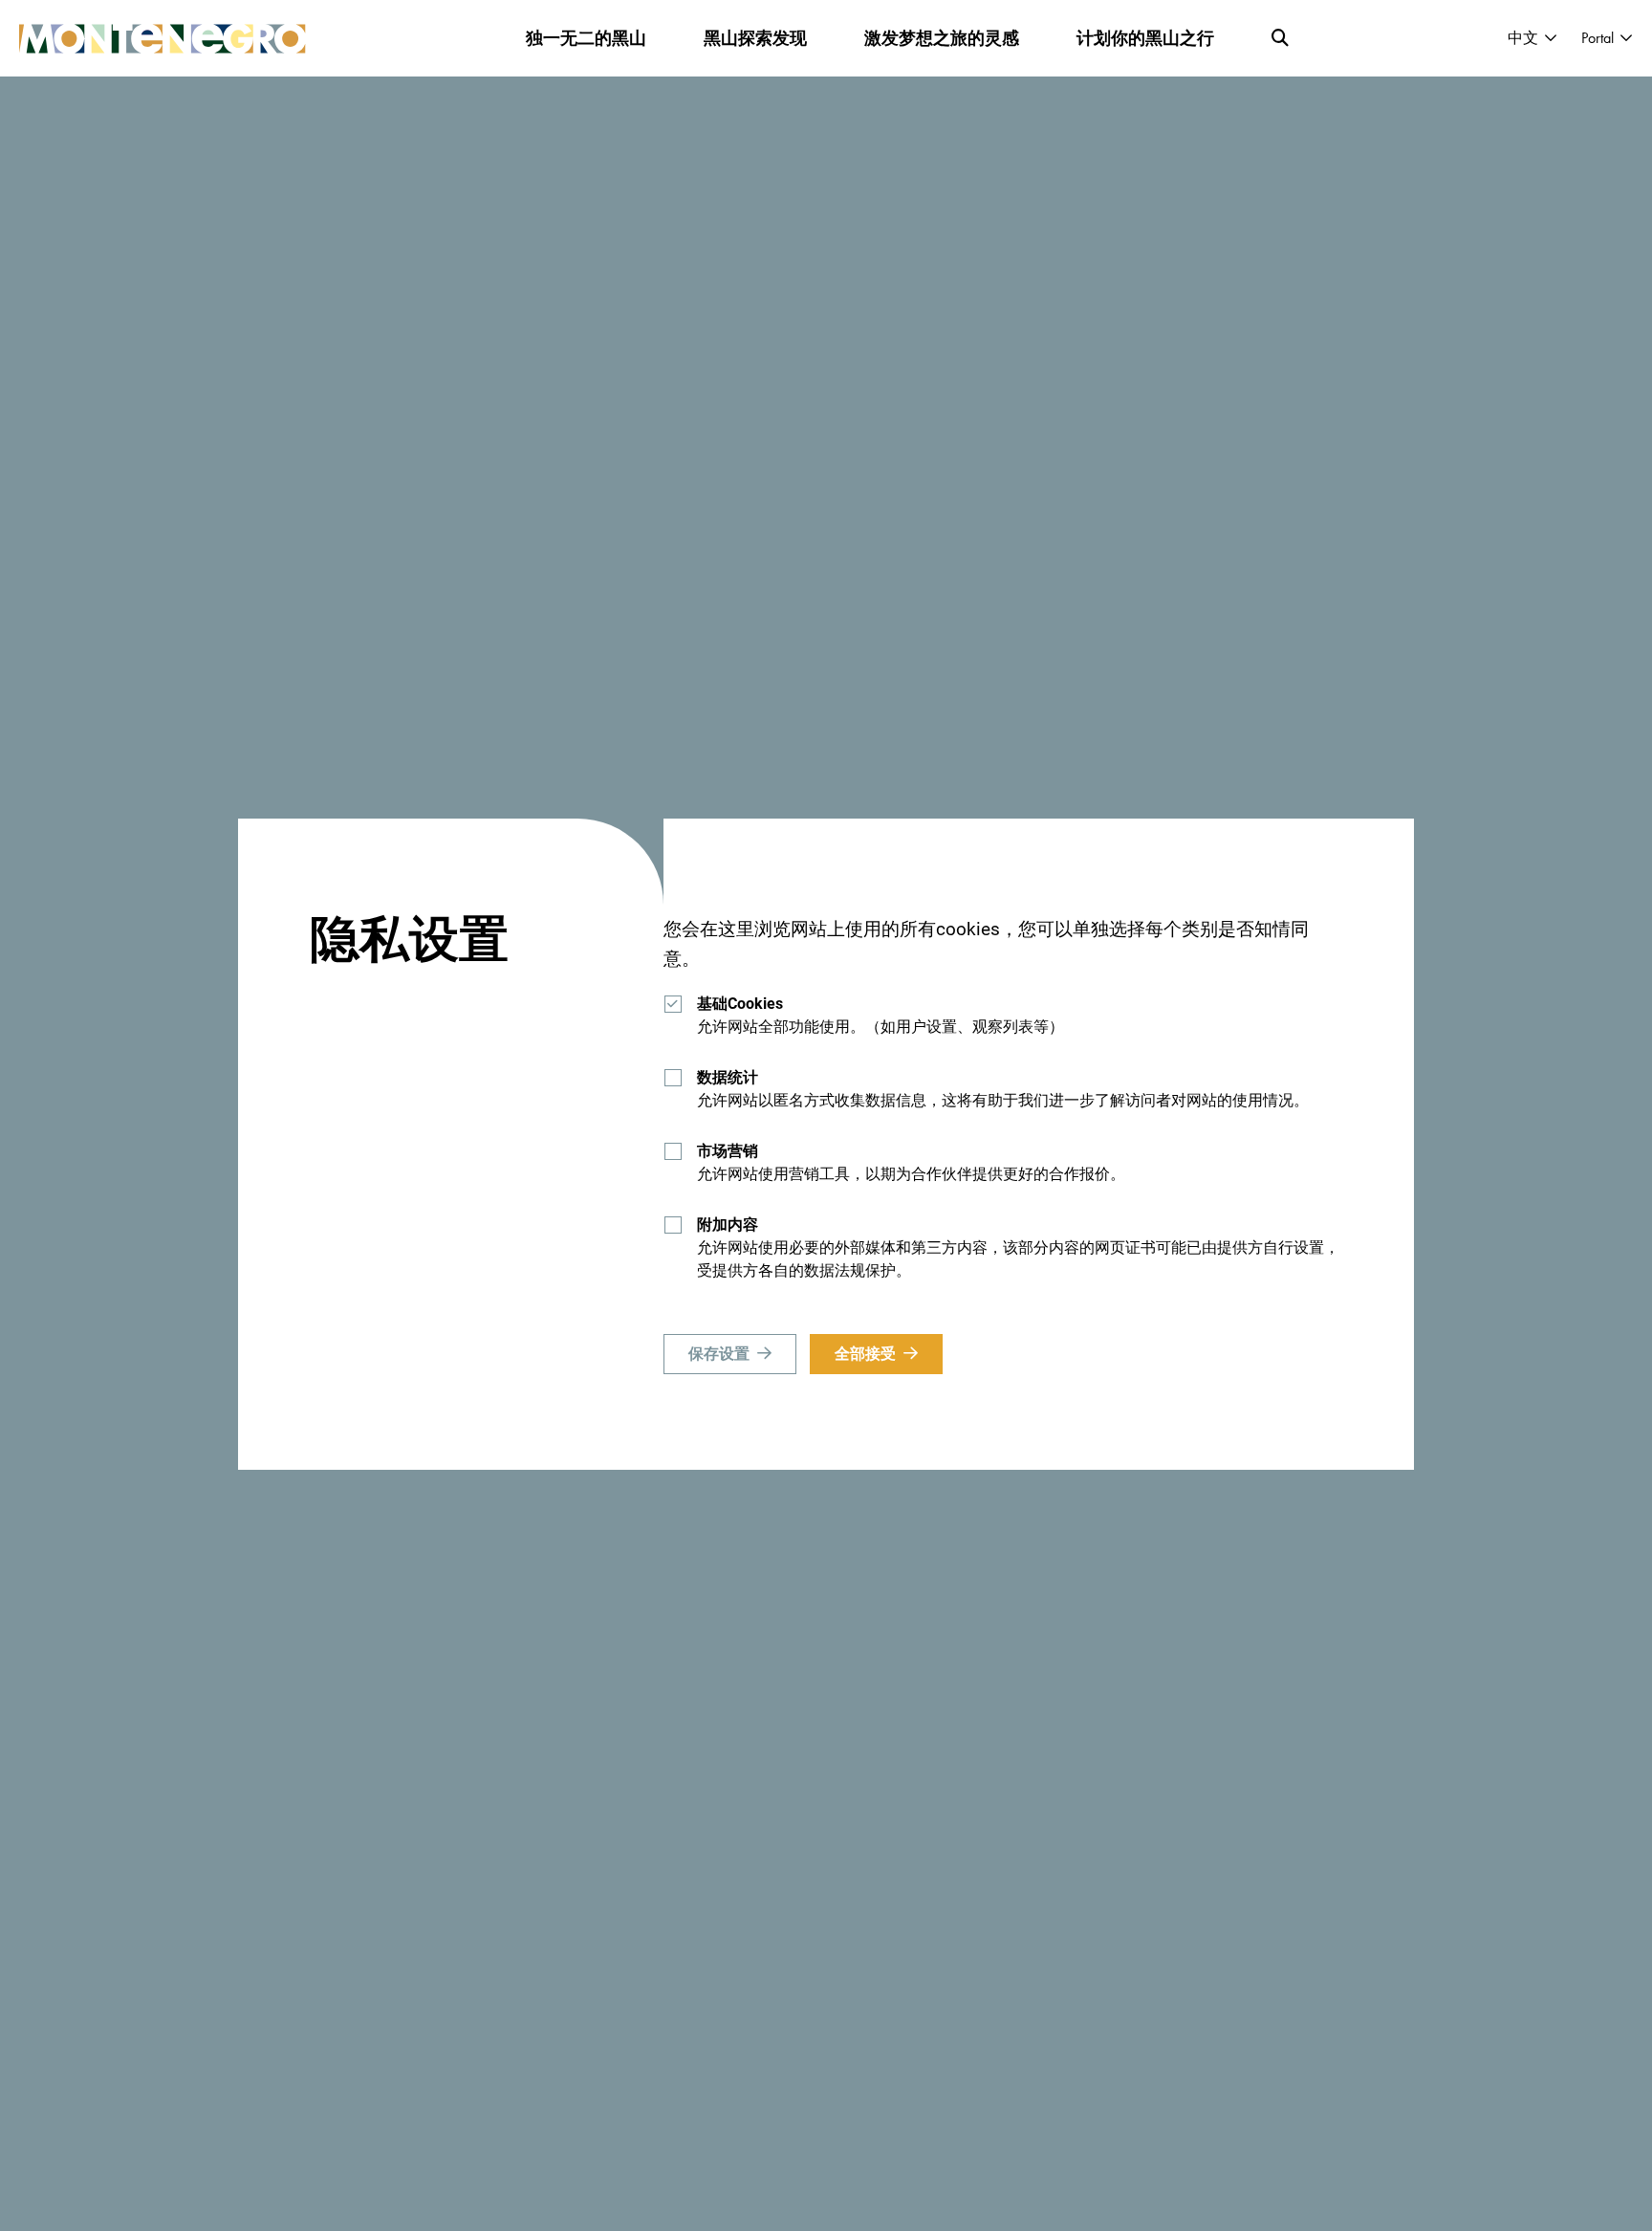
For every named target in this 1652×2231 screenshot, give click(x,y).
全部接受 (865, 1354)
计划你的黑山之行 (1145, 38)
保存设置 (719, 1354)
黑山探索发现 (755, 38)
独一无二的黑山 (586, 38)
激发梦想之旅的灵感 (942, 38)
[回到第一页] (163, 39)
